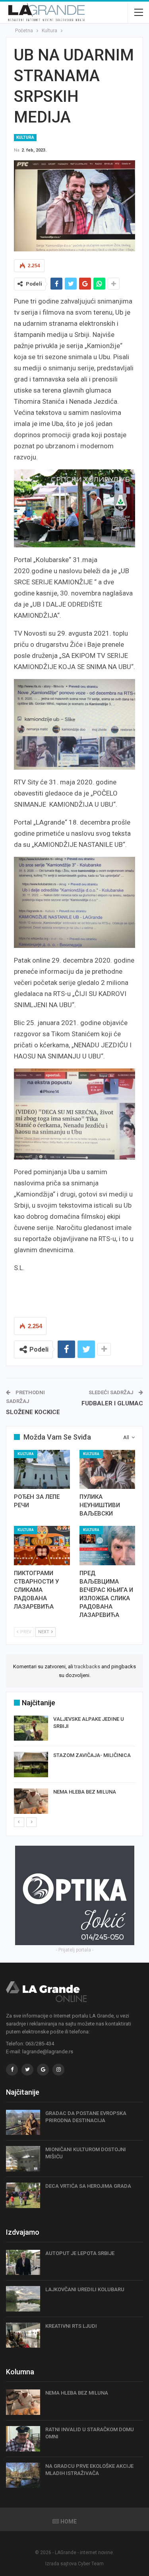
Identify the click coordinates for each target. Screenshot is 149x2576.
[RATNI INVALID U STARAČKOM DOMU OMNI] (23, 2439)
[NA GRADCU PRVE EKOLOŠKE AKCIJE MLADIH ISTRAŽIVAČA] (23, 2475)
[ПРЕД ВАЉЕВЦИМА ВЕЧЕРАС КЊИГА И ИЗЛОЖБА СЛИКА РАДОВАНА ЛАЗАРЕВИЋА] (107, 1545)
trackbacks (87, 1666)
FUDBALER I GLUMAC (112, 1403)
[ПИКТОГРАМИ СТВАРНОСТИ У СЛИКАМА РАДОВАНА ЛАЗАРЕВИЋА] (42, 1545)
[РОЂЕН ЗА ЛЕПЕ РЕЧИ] (42, 1469)
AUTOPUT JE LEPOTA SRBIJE (80, 2253)
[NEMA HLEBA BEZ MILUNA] (31, 1801)
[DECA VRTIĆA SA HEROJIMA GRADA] (23, 2195)
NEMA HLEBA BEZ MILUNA (85, 1792)
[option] (74, 1766)
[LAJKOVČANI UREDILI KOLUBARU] (23, 2299)
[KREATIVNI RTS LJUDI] (23, 2335)
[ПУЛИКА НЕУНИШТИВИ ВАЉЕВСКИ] (107, 1469)
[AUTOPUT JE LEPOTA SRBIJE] (23, 2263)
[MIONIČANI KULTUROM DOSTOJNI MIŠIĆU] (23, 2159)
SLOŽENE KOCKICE (33, 1412)
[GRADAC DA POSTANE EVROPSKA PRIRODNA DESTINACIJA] (23, 2123)
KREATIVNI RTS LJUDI (71, 2326)
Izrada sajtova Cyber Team (74, 2564)
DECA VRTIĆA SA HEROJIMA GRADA (88, 2186)
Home (69, 2522)
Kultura (25, 137)
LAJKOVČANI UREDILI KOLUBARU (85, 2289)
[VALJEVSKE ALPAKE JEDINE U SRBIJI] (31, 1728)
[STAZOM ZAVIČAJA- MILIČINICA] (31, 1765)
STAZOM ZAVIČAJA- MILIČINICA (92, 1755)
